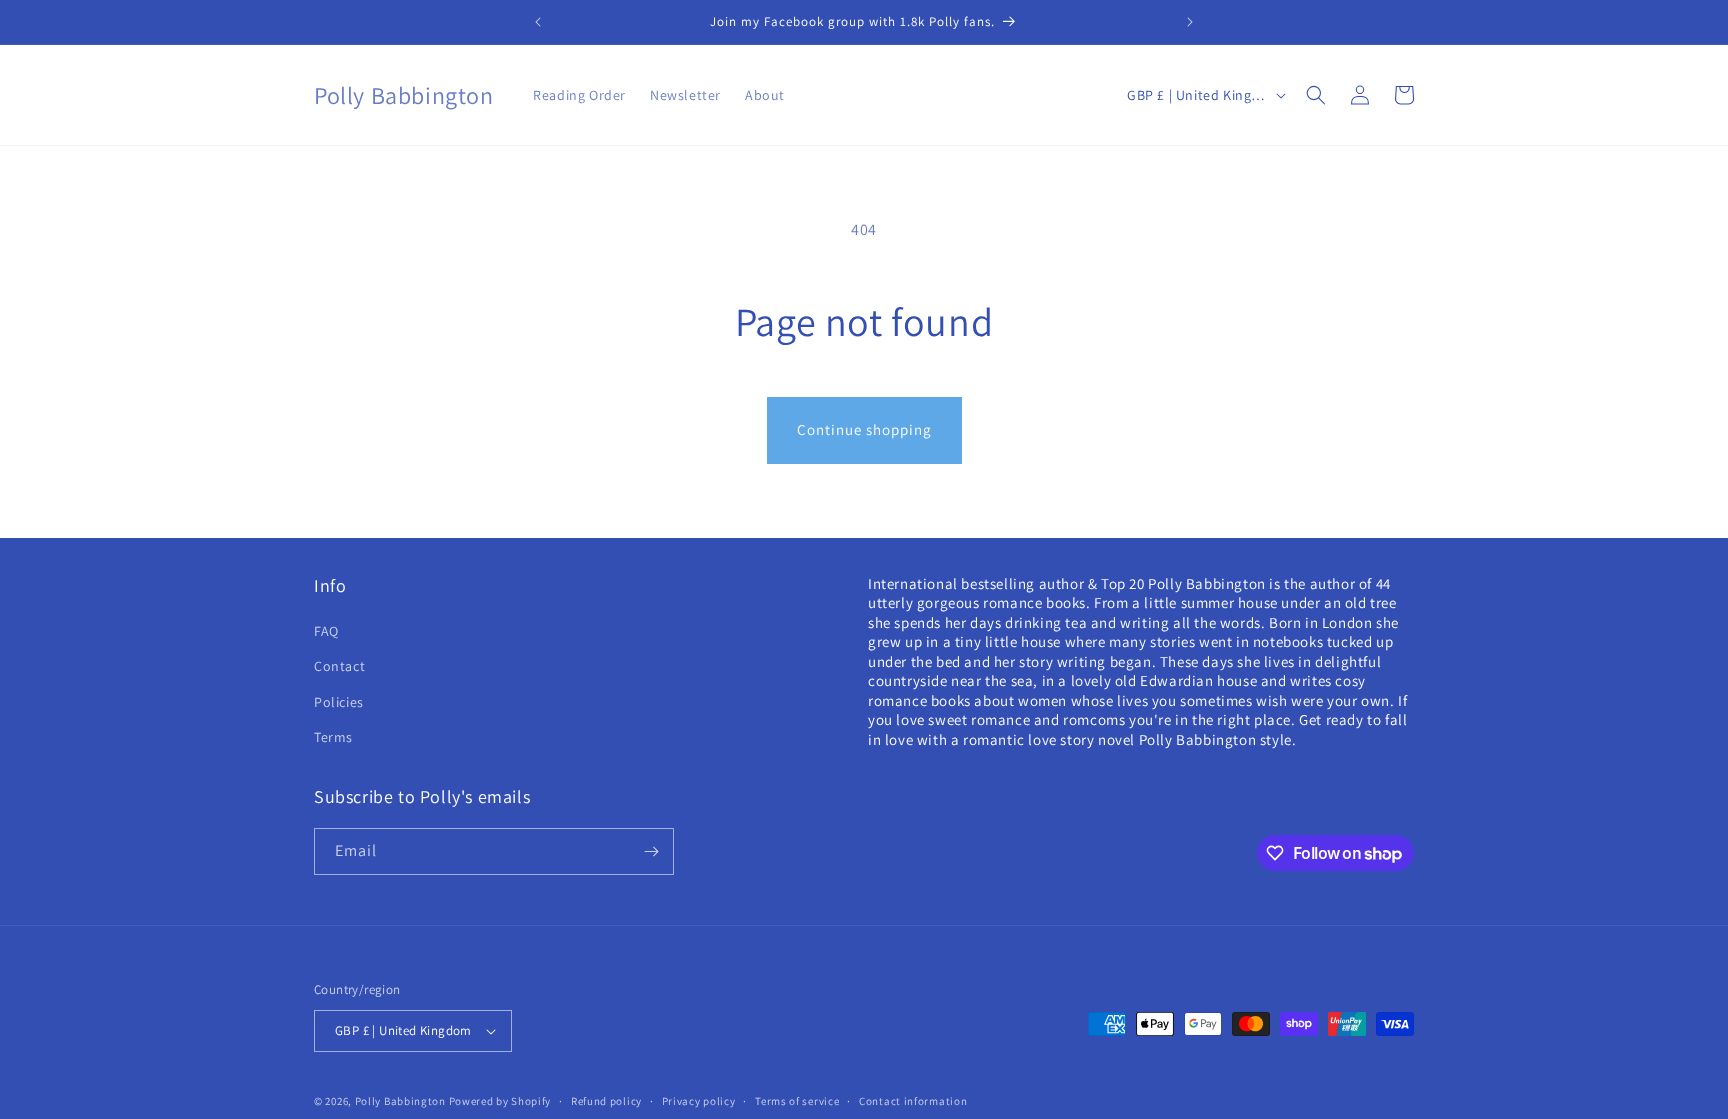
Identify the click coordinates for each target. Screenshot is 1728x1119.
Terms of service (797, 1101)
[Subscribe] (651, 851)
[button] (1316, 95)
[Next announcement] (1190, 22)
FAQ (326, 631)
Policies (339, 702)
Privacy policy (699, 1101)
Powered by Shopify (500, 1101)
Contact (339, 666)
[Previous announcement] (538, 22)
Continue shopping (864, 429)
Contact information (913, 1101)
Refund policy (606, 1101)
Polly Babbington (400, 1101)
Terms (333, 737)
